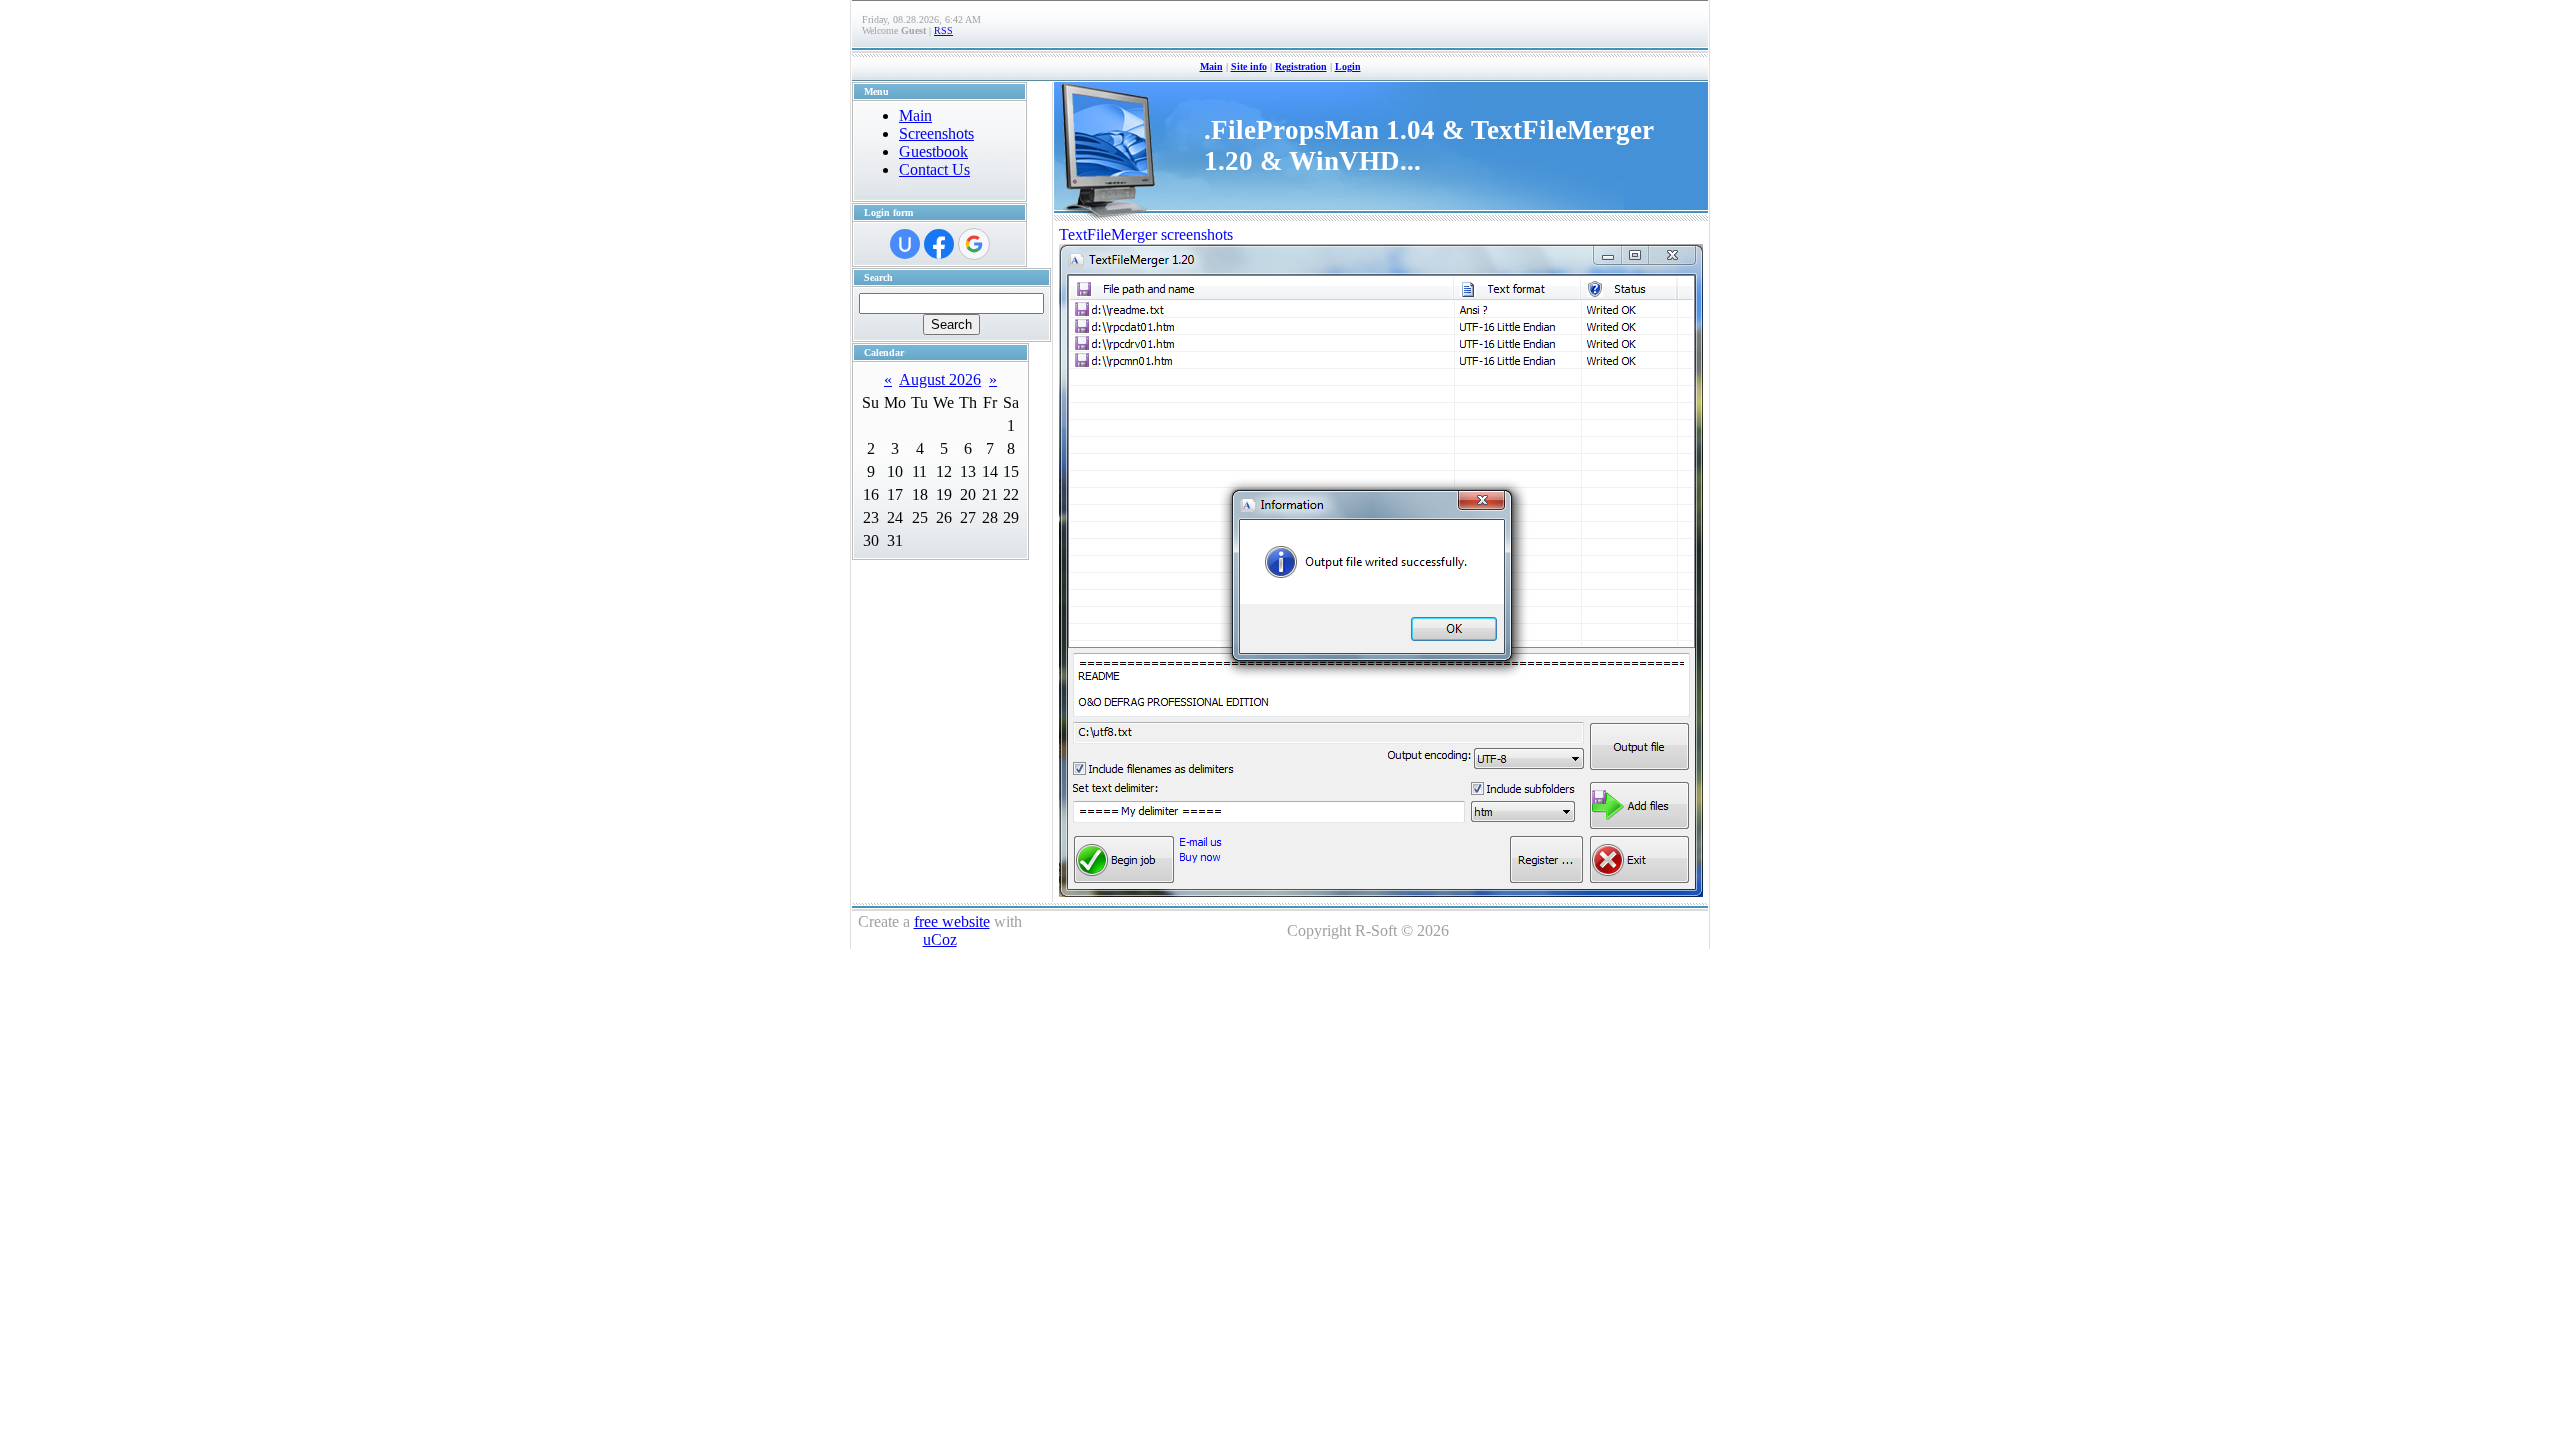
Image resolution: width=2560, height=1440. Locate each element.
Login (1348, 66)
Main (1211, 66)
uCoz (940, 939)
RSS (943, 30)
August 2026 (940, 379)
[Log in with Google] (974, 244)
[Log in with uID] (905, 244)
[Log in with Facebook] (939, 244)
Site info (1249, 66)
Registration (1301, 66)
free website (952, 921)
